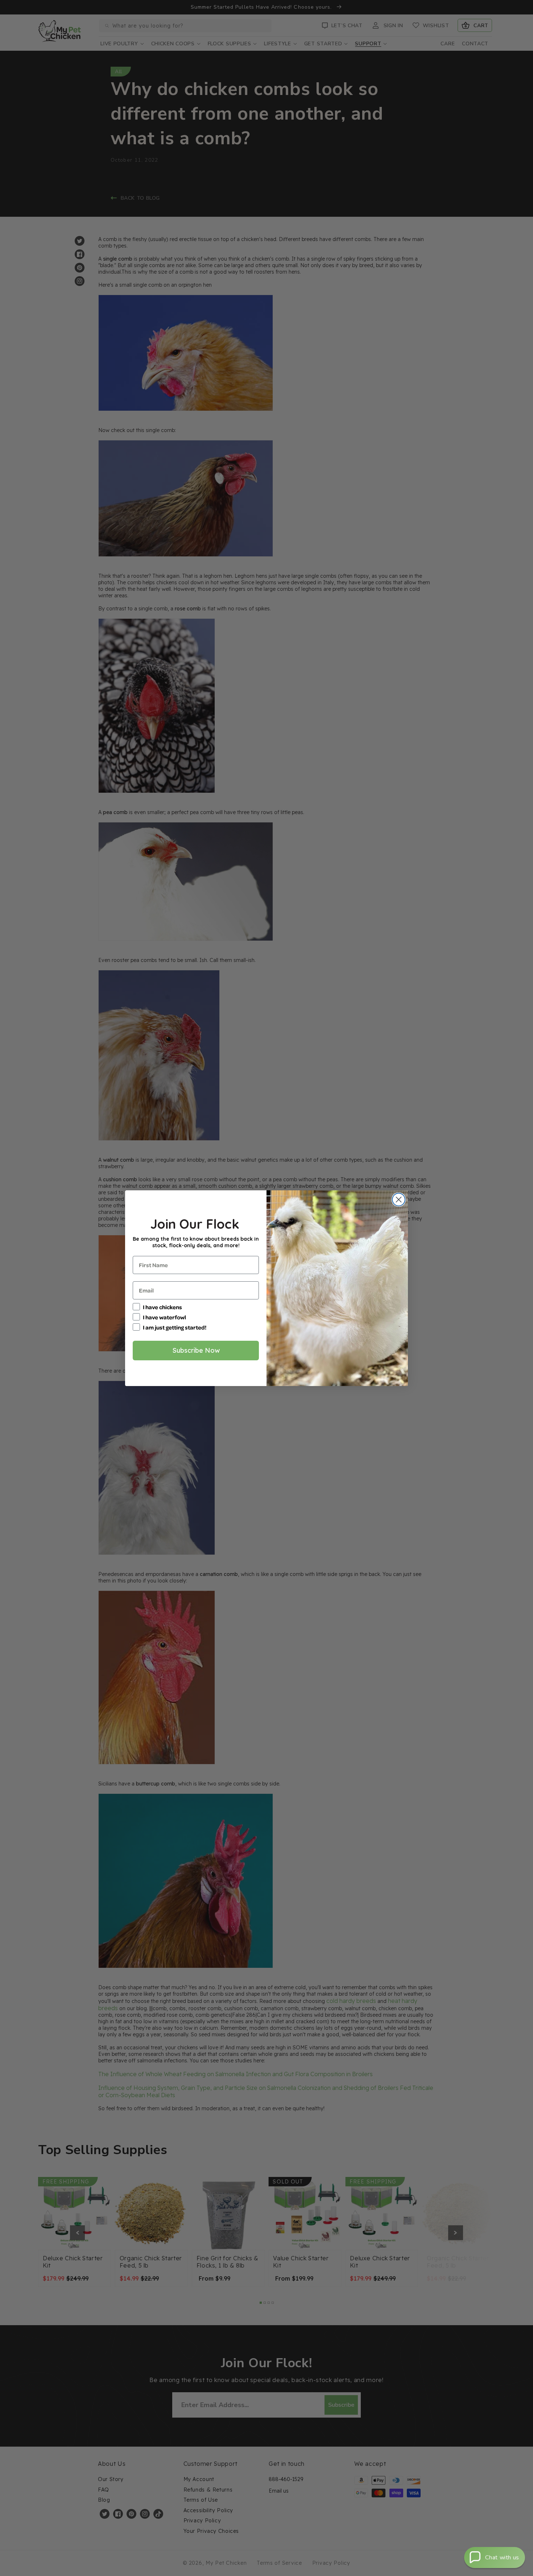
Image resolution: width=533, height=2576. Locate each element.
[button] (495, 2558)
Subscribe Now (196, 1350)
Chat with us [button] (502, 2558)
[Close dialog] (399, 1200)
